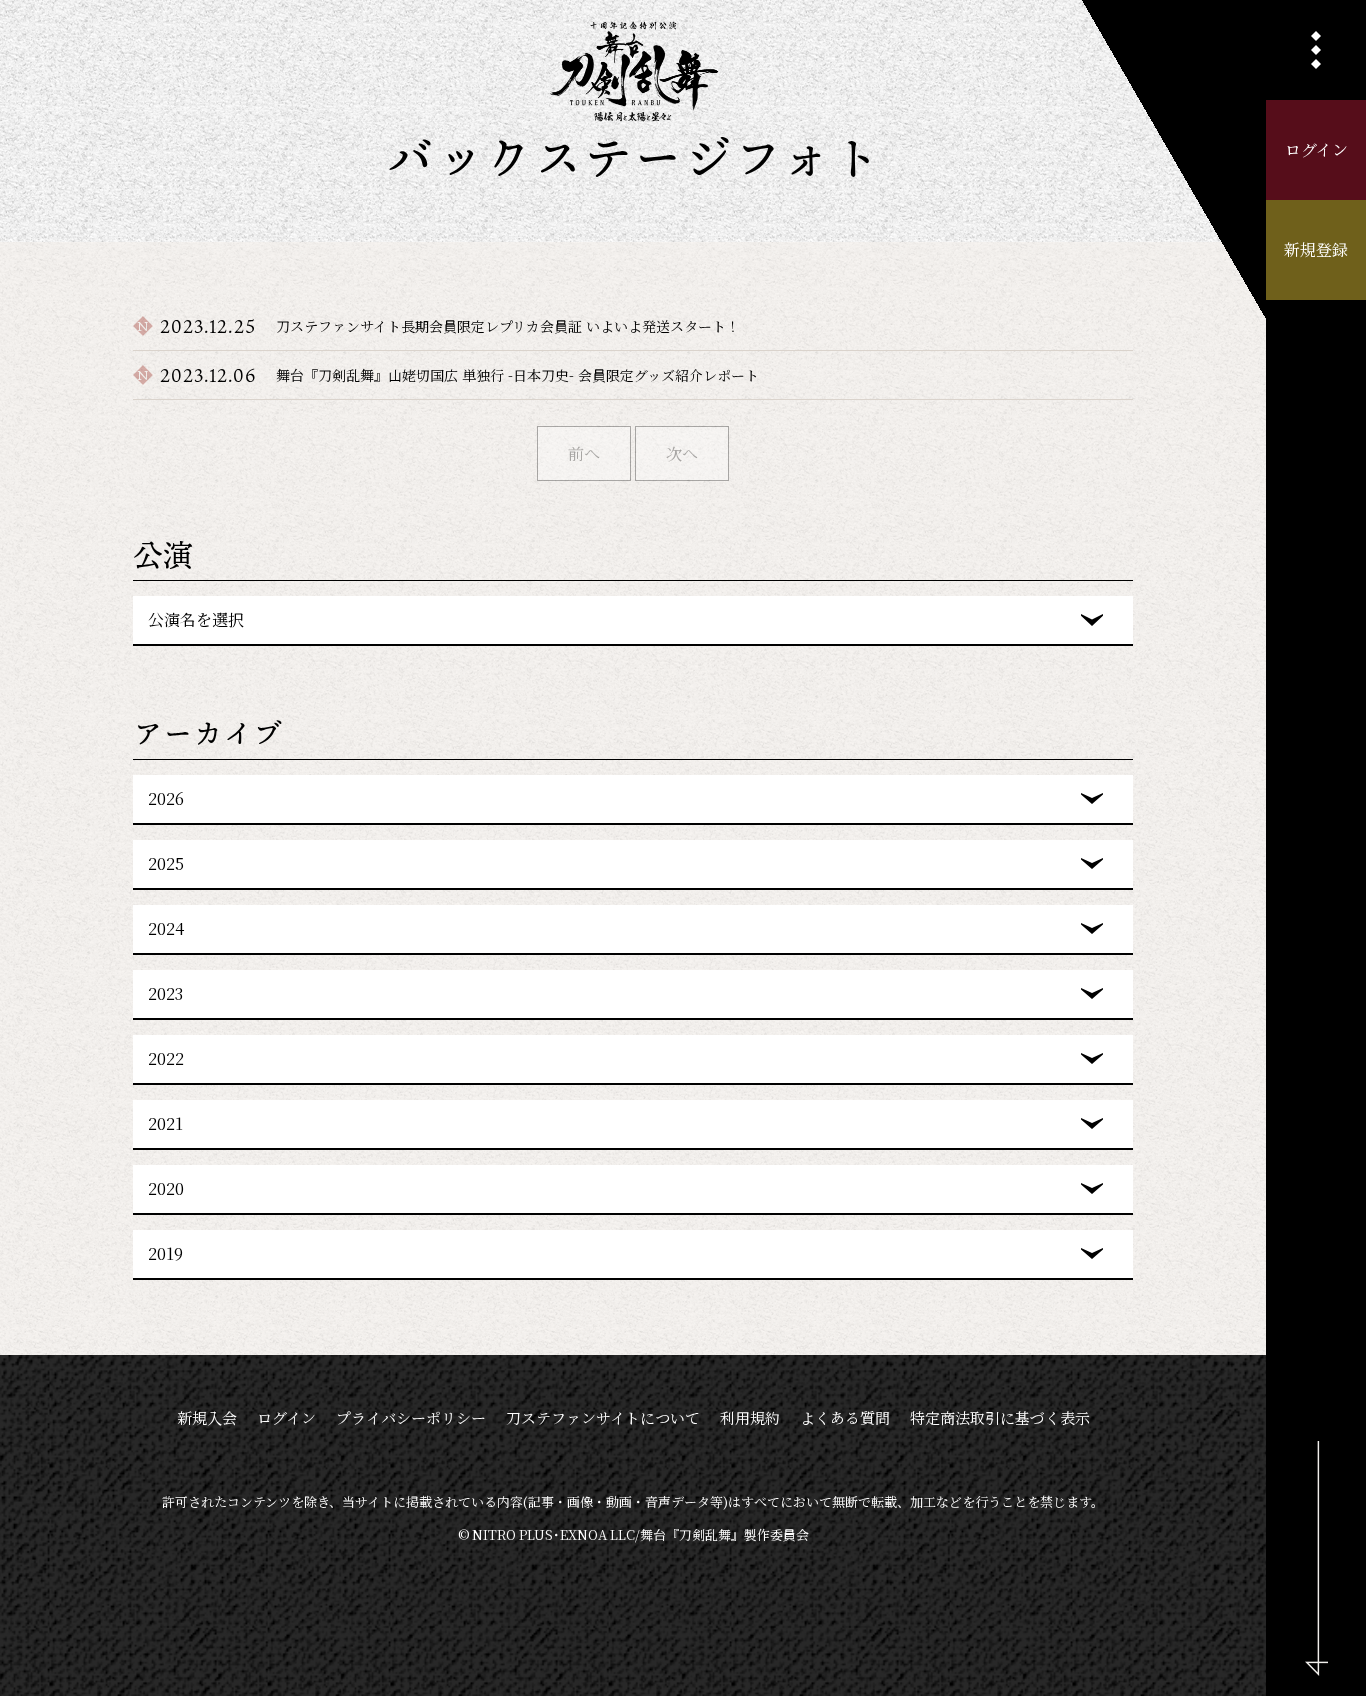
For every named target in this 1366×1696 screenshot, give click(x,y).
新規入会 (207, 1417)
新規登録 (1316, 249)
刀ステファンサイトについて (603, 1417)
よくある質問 (845, 1417)
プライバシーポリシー (411, 1417)
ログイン (1316, 149)
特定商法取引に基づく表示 (1000, 1417)
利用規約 (750, 1417)
